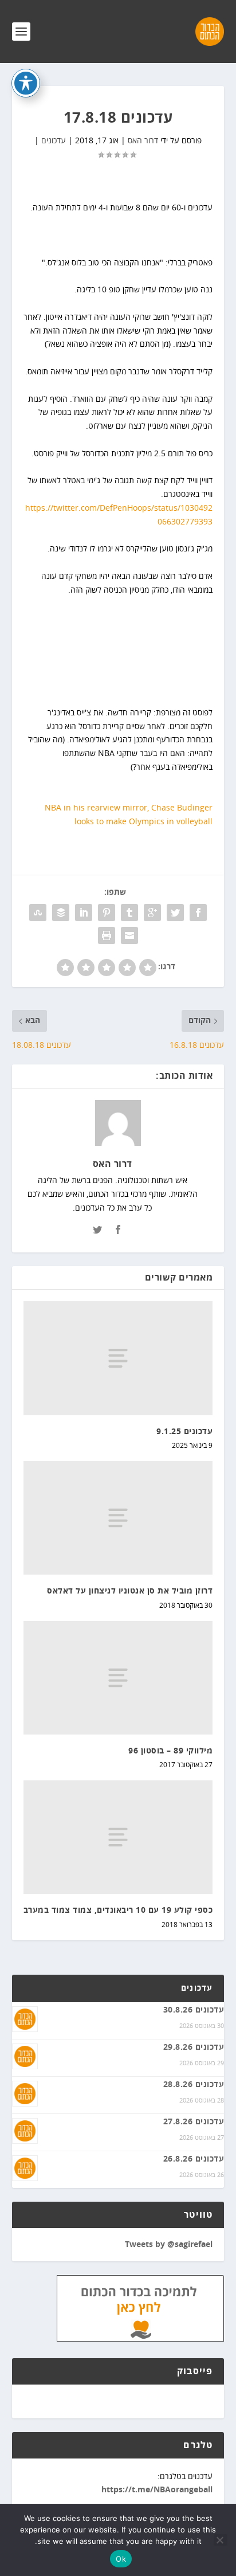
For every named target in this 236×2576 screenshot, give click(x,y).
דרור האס (143, 141)
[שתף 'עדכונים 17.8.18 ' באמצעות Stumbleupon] (38, 913)
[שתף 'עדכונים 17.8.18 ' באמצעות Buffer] (61, 913)
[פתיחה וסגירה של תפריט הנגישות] (26, 83)
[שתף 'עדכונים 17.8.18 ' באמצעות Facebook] (198, 913)
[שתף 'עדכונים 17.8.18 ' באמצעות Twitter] (175, 913)
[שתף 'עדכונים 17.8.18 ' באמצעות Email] (129, 935)
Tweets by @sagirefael (169, 2245)
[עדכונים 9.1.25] (118, 1358)
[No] (221, 2540)
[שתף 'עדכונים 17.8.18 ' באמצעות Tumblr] (129, 913)
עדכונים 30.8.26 (194, 2010)
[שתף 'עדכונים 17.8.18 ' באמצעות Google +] (152, 913)
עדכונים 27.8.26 (194, 2122)
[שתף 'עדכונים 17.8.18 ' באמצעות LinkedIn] (84, 913)
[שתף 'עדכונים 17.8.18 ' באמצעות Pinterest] (107, 913)
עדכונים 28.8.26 (194, 2085)
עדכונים (54, 141)
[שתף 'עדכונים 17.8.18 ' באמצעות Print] (107, 935)
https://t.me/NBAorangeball (157, 2490)
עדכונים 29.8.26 (194, 2048)
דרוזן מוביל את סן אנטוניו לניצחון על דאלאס (130, 1591)
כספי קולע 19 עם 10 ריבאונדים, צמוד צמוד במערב (118, 1911)
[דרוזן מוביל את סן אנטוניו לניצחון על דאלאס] (118, 1518)
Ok (121, 2559)
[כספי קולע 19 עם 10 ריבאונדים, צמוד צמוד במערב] (118, 1837)
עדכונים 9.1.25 (184, 1432)
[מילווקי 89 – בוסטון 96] (118, 1678)
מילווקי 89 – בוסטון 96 (170, 1751)
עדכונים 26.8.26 (194, 2159)
